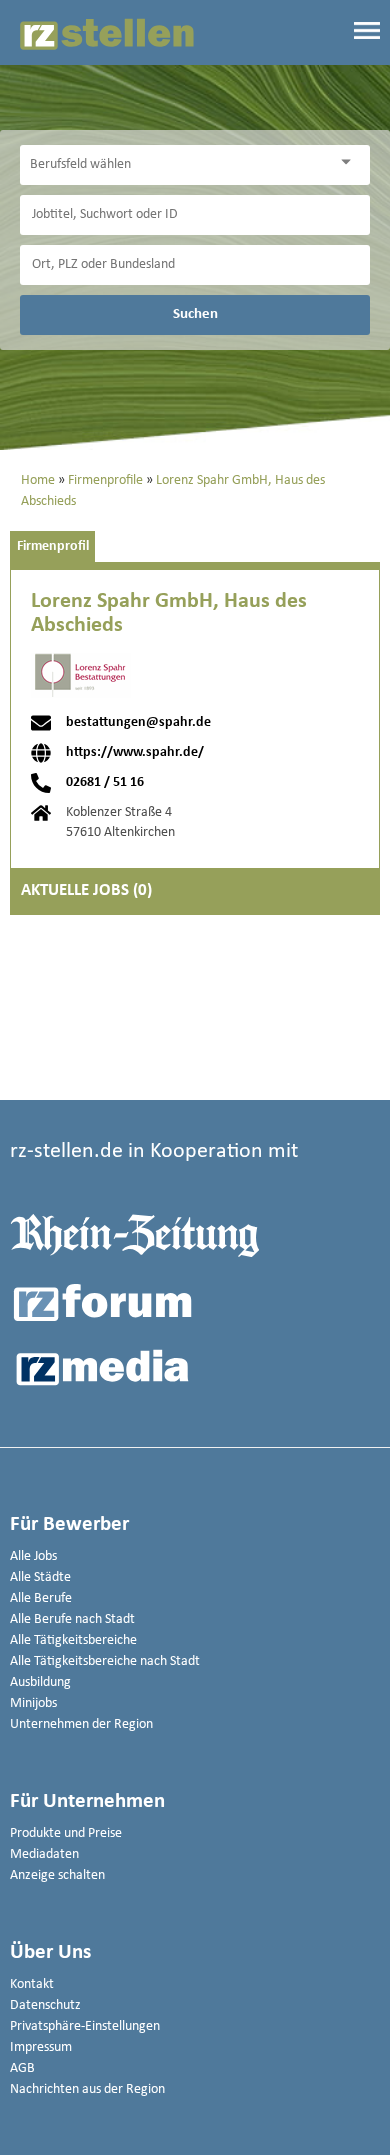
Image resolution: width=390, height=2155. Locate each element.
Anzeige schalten (57, 1875)
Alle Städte (40, 1577)
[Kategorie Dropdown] (350, 162)
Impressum (41, 2047)
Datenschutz (45, 2005)
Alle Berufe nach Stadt (72, 1619)
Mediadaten (44, 1854)
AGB (22, 2068)
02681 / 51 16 (105, 783)
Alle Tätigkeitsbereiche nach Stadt (105, 1661)
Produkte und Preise (66, 1833)
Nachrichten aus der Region (87, 2089)
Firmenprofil (53, 546)
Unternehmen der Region (81, 1724)
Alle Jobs (33, 1556)
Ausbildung (40, 1682)
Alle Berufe (41, 1598)
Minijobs (33, 1703)
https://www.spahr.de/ (135, 753)
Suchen (195, 314)
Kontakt (32, 1984)
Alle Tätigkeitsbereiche (73, 1640)
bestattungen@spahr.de (138, 723)
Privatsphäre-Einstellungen (85, 2026)
